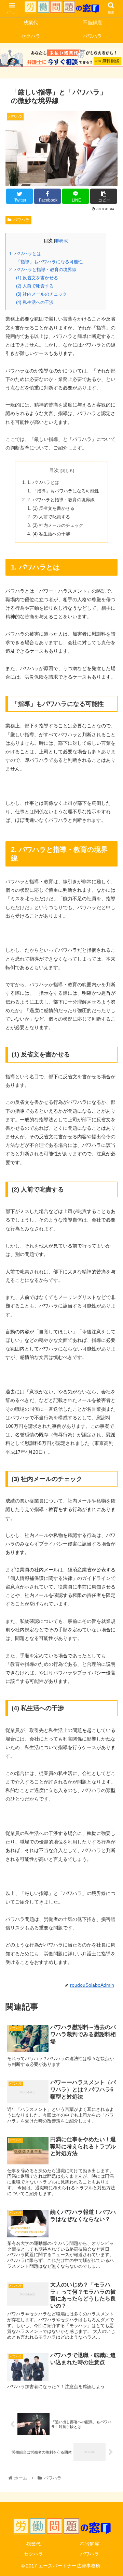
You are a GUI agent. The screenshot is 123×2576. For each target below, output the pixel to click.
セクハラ (33, 2554)
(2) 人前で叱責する (35, 286)
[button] (110, 1348)
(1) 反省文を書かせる (37, 278)
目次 (54, 470)
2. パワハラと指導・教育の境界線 (43, 270)
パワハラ (21, 220)
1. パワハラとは (25, 254)
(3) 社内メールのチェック (42, 294)
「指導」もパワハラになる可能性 (49, 262)
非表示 (61, 241)
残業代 (33, 2544)
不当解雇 (90, 2544)
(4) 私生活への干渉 (35, 302)
